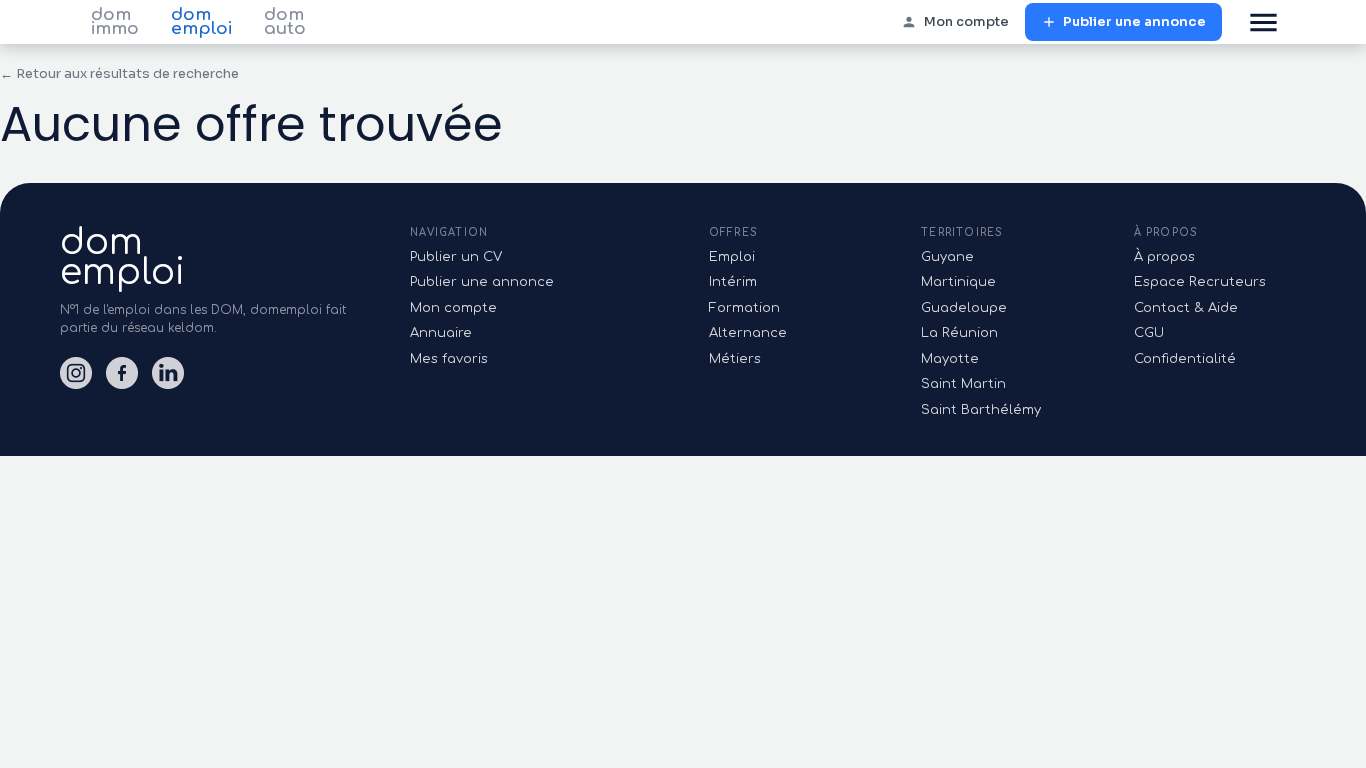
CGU (1149, 333)
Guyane (947, 257)
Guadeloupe (964, 308)
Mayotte (950, 359)
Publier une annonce (1134, 21)
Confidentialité (1185, 359)
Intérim (733, 282)
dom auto (285, 22)
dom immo (115, 22)
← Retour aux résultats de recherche (119, 73)
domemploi (122, 257)
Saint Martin (963, 384)
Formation (744, 308)
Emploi (732, 257)
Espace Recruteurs (1200, 282)
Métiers (735, 359)
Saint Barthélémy (981, 410)
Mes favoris (449, 359)
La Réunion (959, 333)
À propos (1164, 257)
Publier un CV (456, 257)
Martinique (958, 282)
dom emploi (201, 22)
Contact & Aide (1186, 308)
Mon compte (966, 21)
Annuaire (441, 333)
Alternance (748, 333)
